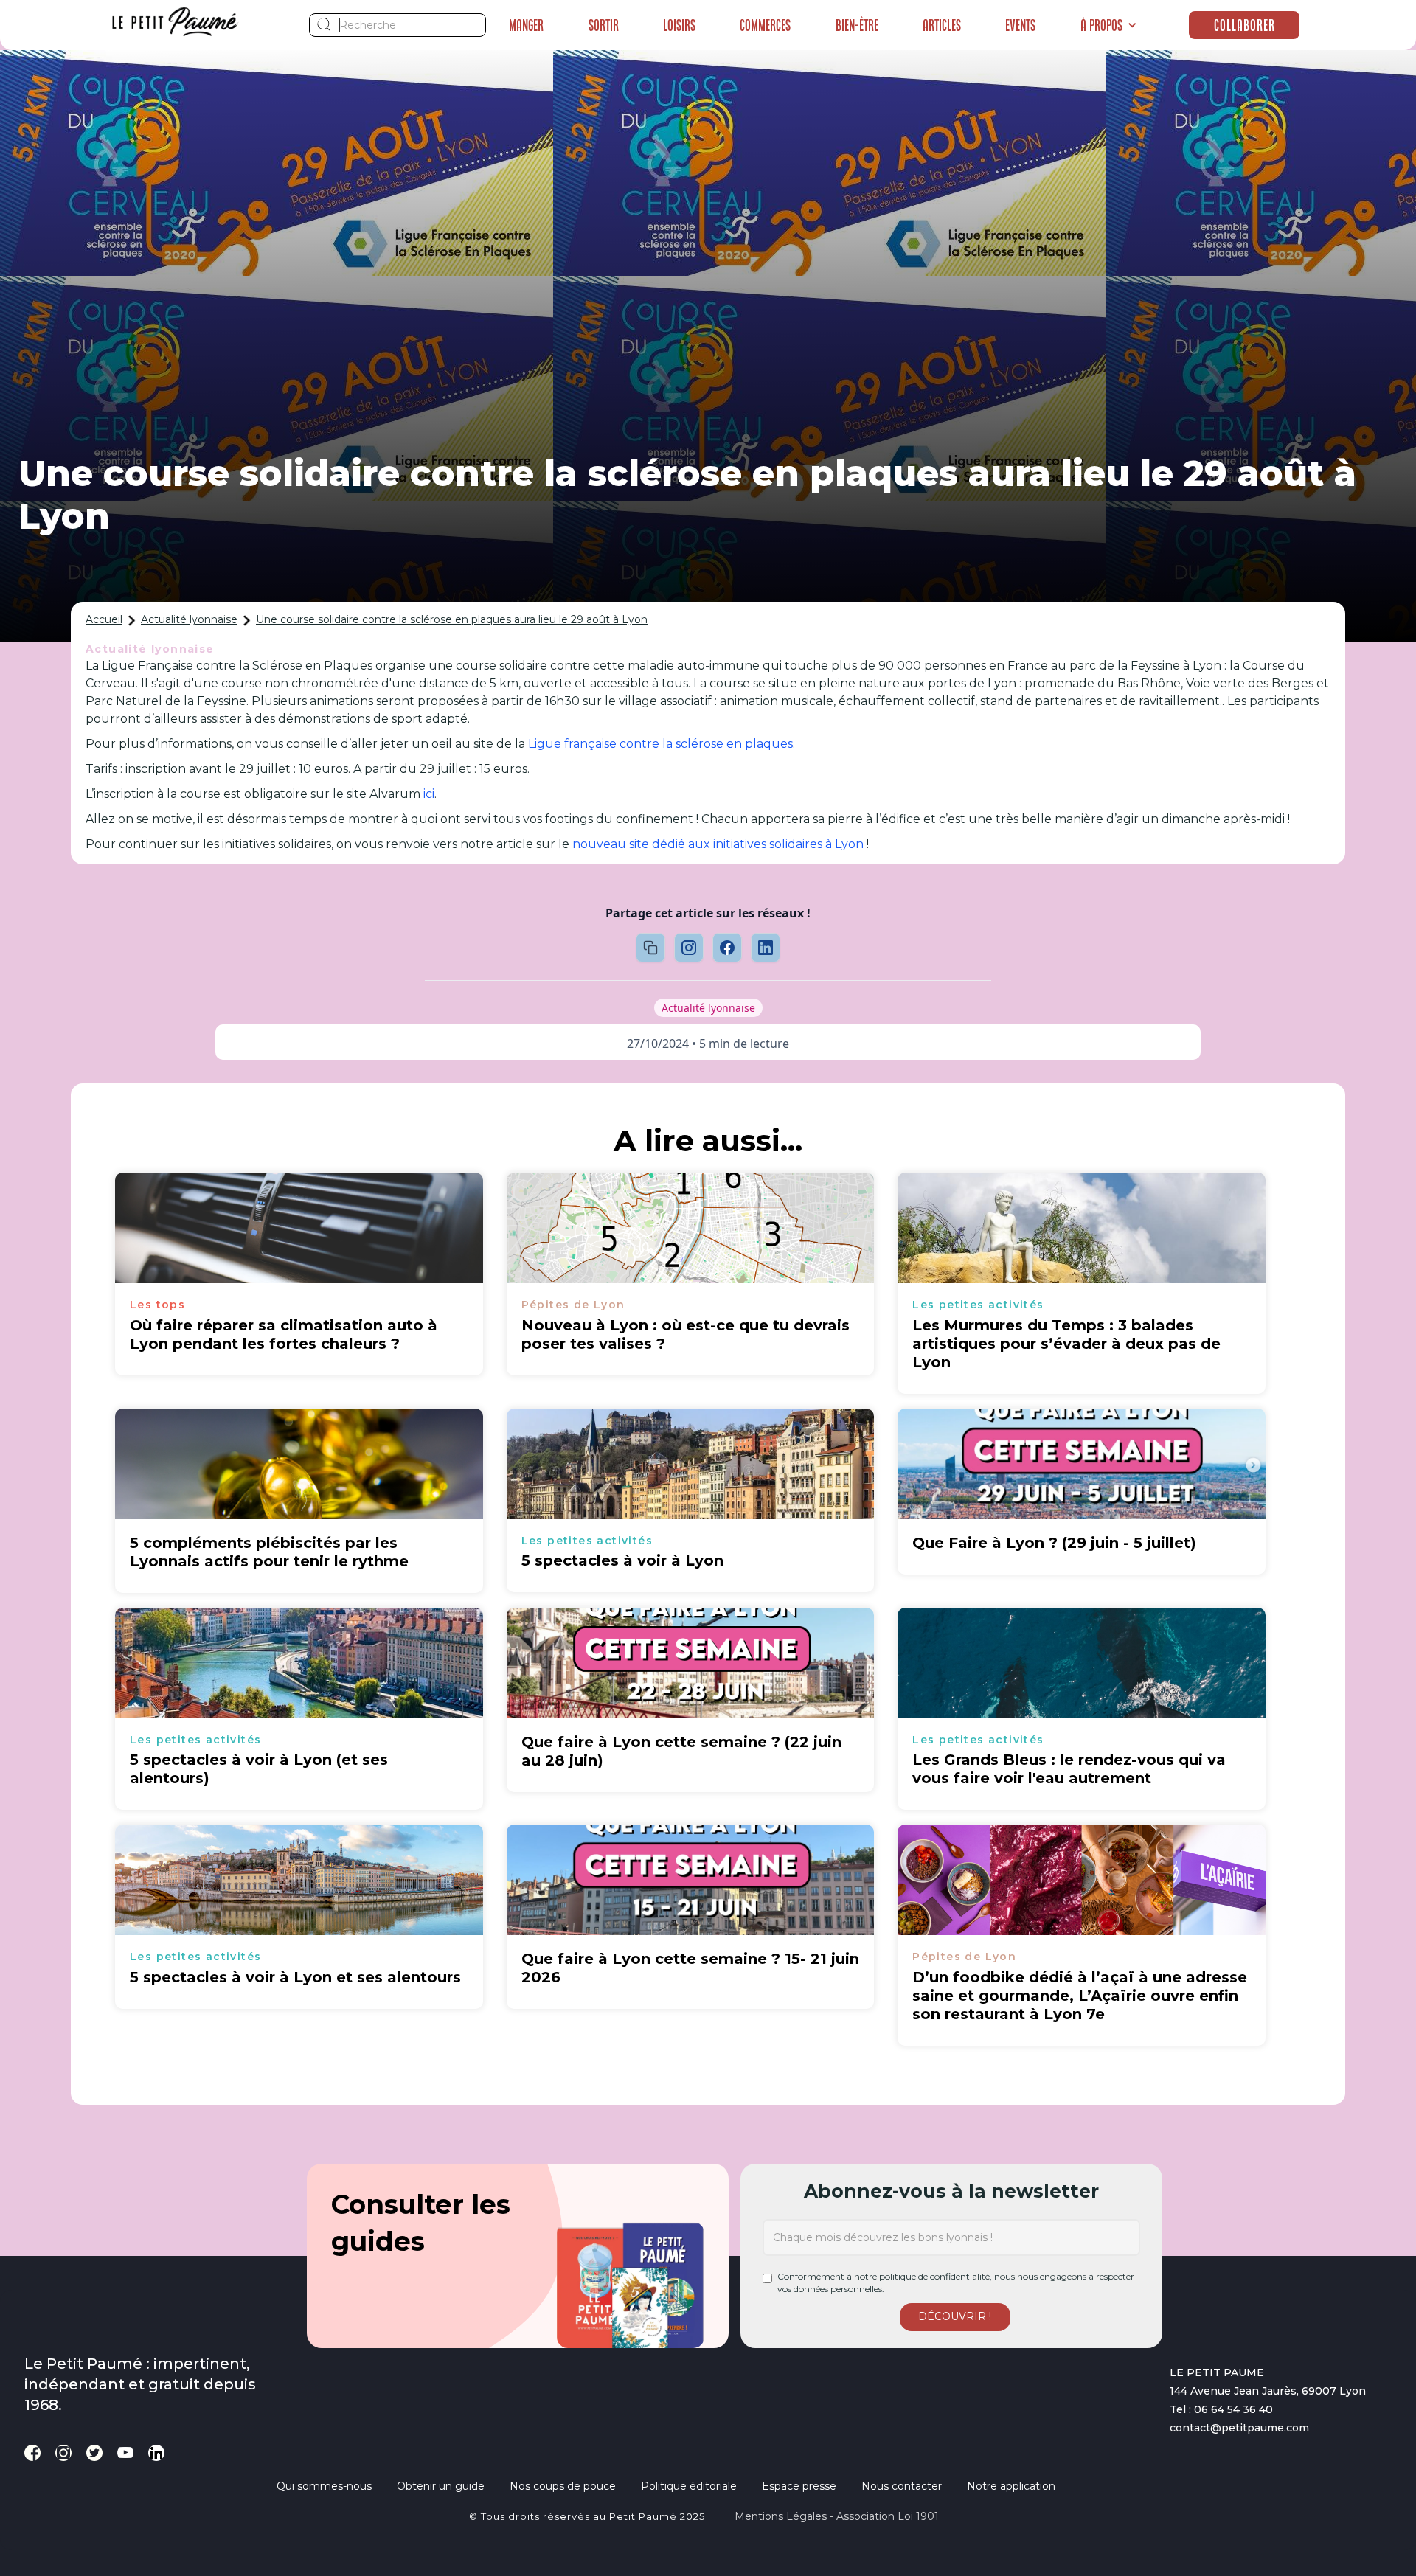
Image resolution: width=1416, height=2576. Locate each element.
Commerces (765, 25)
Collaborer (1245, 25)
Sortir (604, 25)
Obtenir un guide (441, 2486)
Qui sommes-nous (324, 2486)
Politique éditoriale (689, 2486)
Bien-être (857, 25)
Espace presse (799, 2486)
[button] (1109, 25)
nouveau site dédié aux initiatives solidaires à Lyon (718, 844)
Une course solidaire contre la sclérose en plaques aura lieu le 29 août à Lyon (452, 619)
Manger (526, 25)
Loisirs (679, 25)
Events (1020, 25)
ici (429, 794)
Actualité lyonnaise (189, 619)
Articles (942, 25)
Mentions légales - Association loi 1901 (837, 2516)
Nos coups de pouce (563, 2486)
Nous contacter (902, 2486)
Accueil (104, 619)
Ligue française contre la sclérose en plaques (660, 744)
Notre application (1011, 2486)
